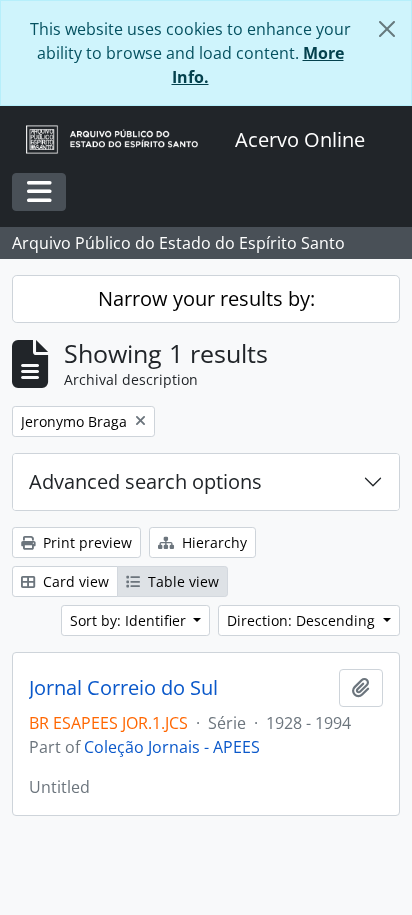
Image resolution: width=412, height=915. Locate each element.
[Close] (387, 29)
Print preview (85, 542)
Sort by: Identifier (130, 620)
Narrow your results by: (206, 298)
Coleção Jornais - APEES (172, 747)
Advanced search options (145, 481)
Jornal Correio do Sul (123, 688)
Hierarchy (212, 542)
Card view (74, 581)
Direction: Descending (303, 620)
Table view (181, 581)
